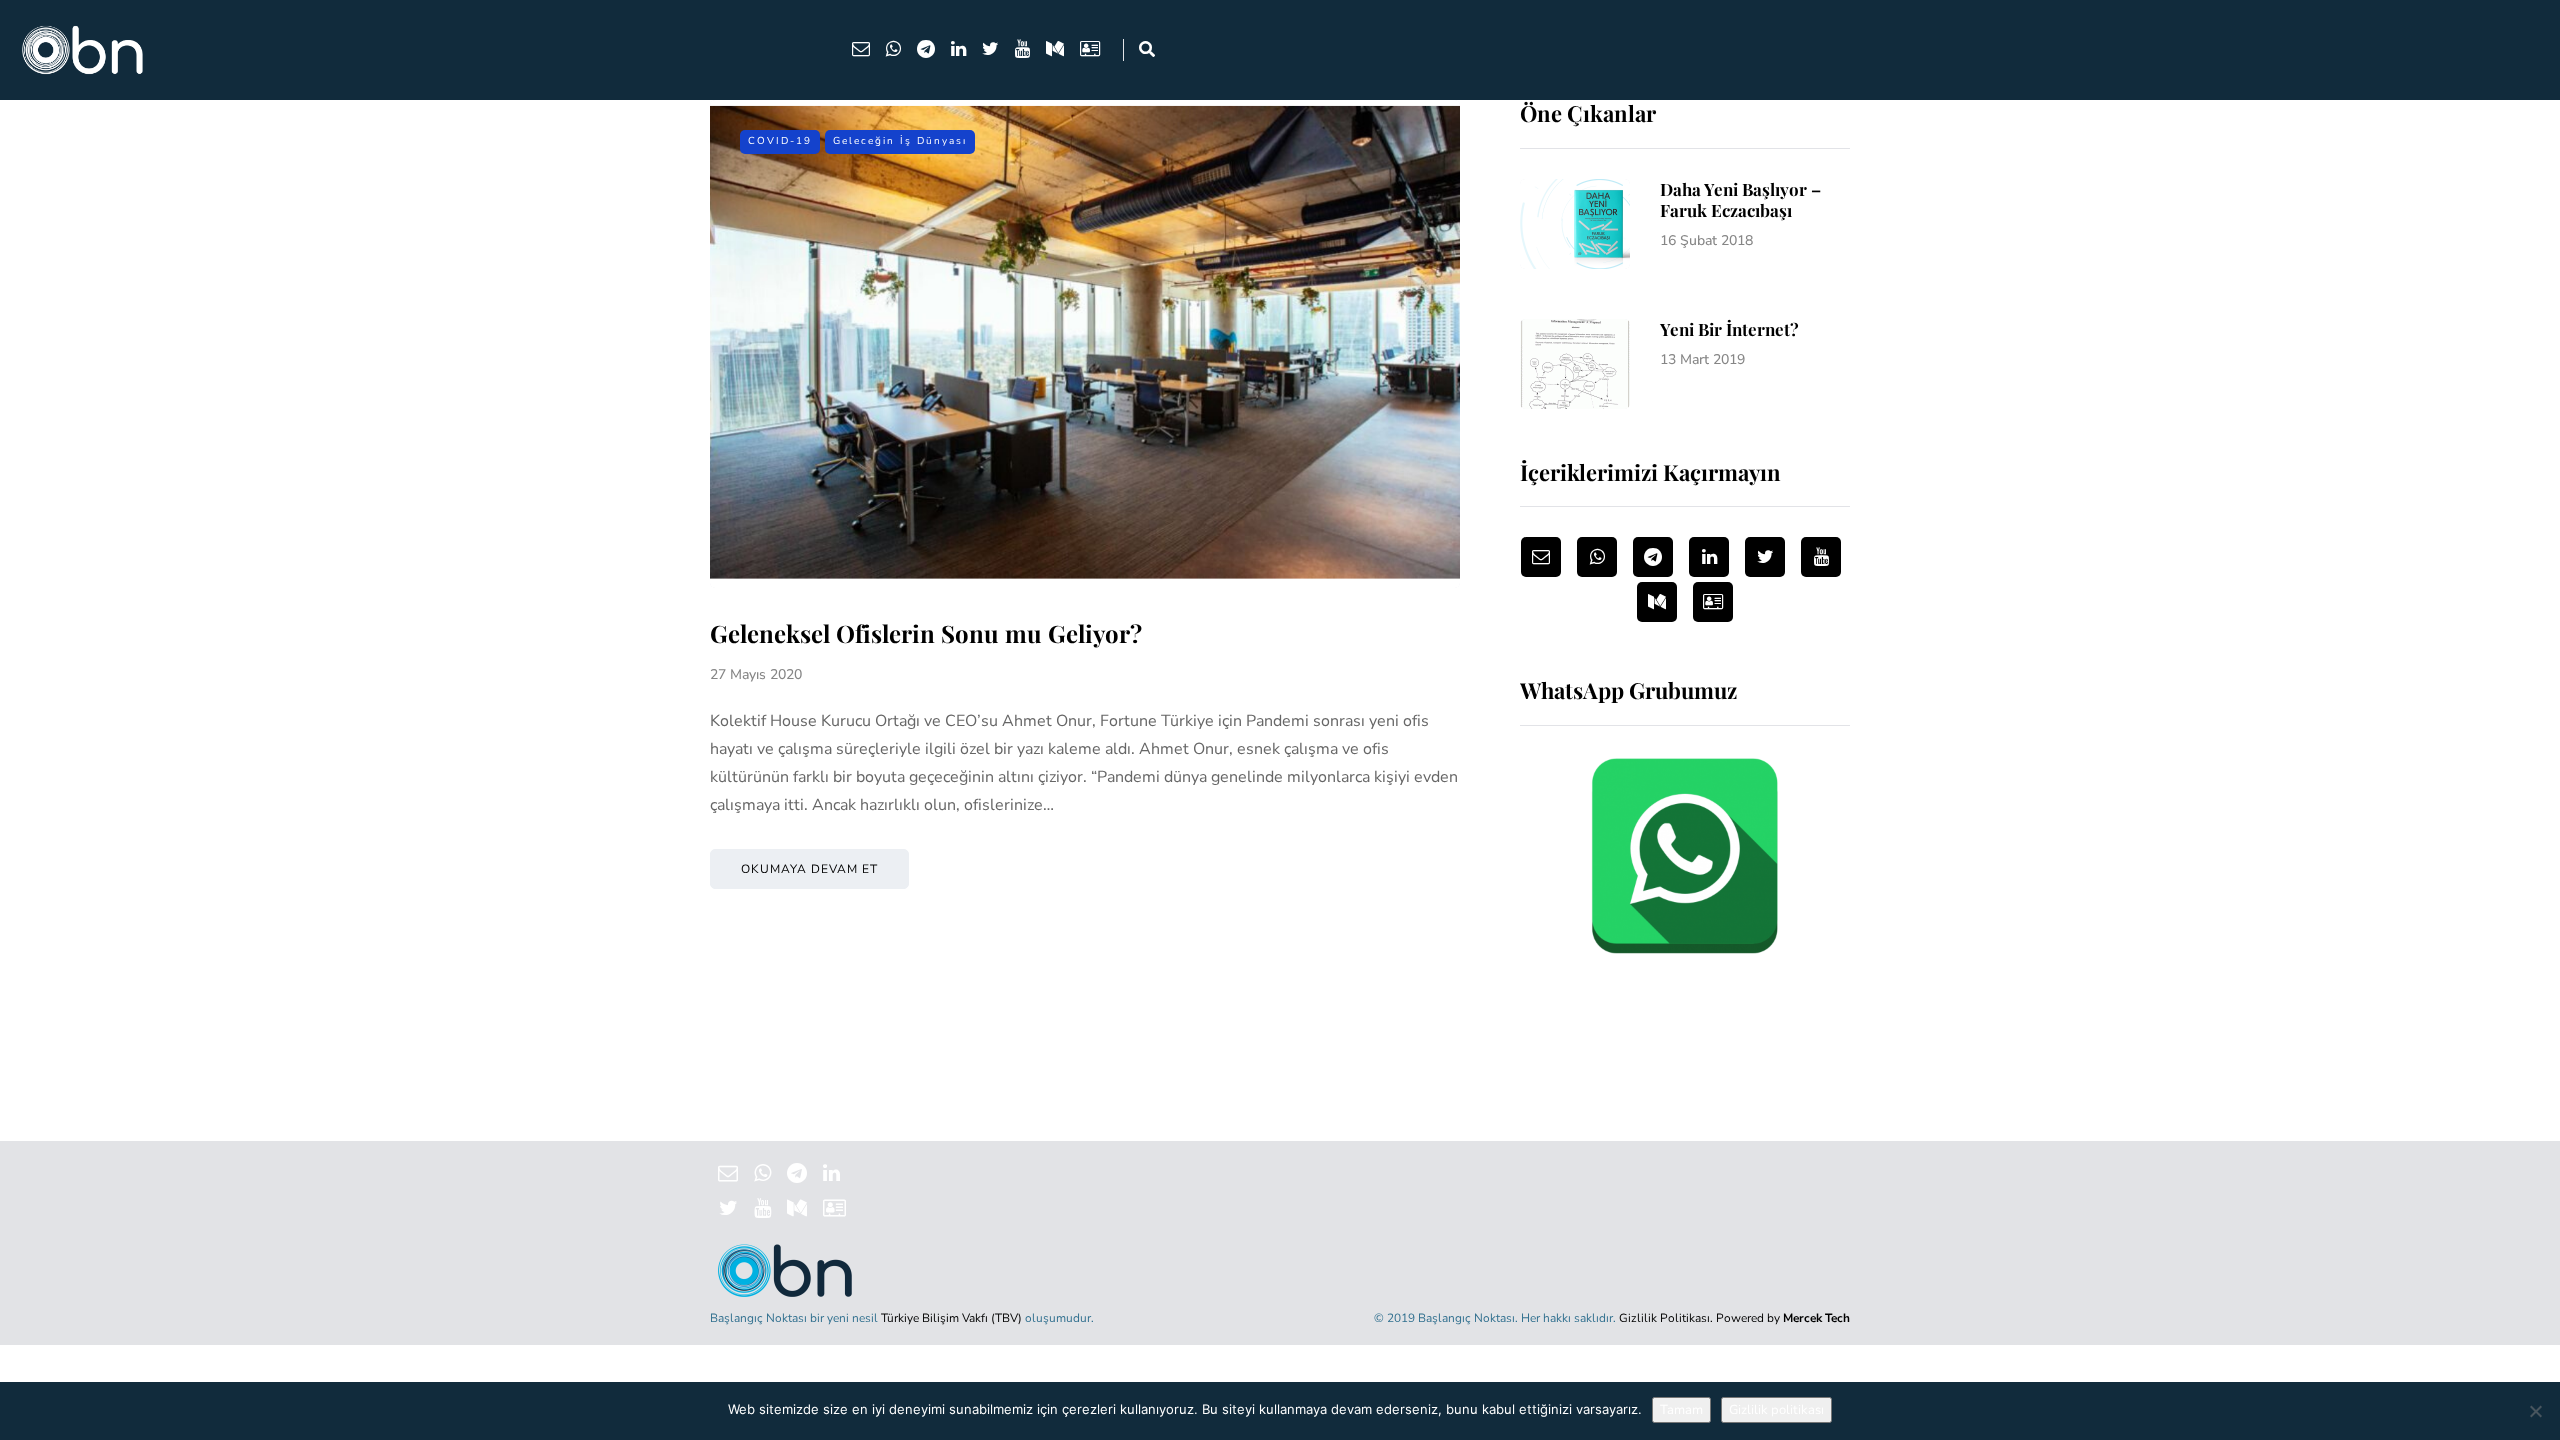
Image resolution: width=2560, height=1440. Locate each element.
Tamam (1681, 1410)
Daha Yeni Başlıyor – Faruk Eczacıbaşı (1740, 199)
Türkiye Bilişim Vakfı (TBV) (951, 1318)
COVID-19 (780, 141)
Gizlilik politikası (1776, 1410)
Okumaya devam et (809, 869)
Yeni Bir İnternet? (1729, 329)
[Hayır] (2535, 1411)
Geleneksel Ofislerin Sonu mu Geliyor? (926, 633)
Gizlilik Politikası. (1666, 1318)
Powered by (1783, 1318)
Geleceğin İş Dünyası (900, 141)
